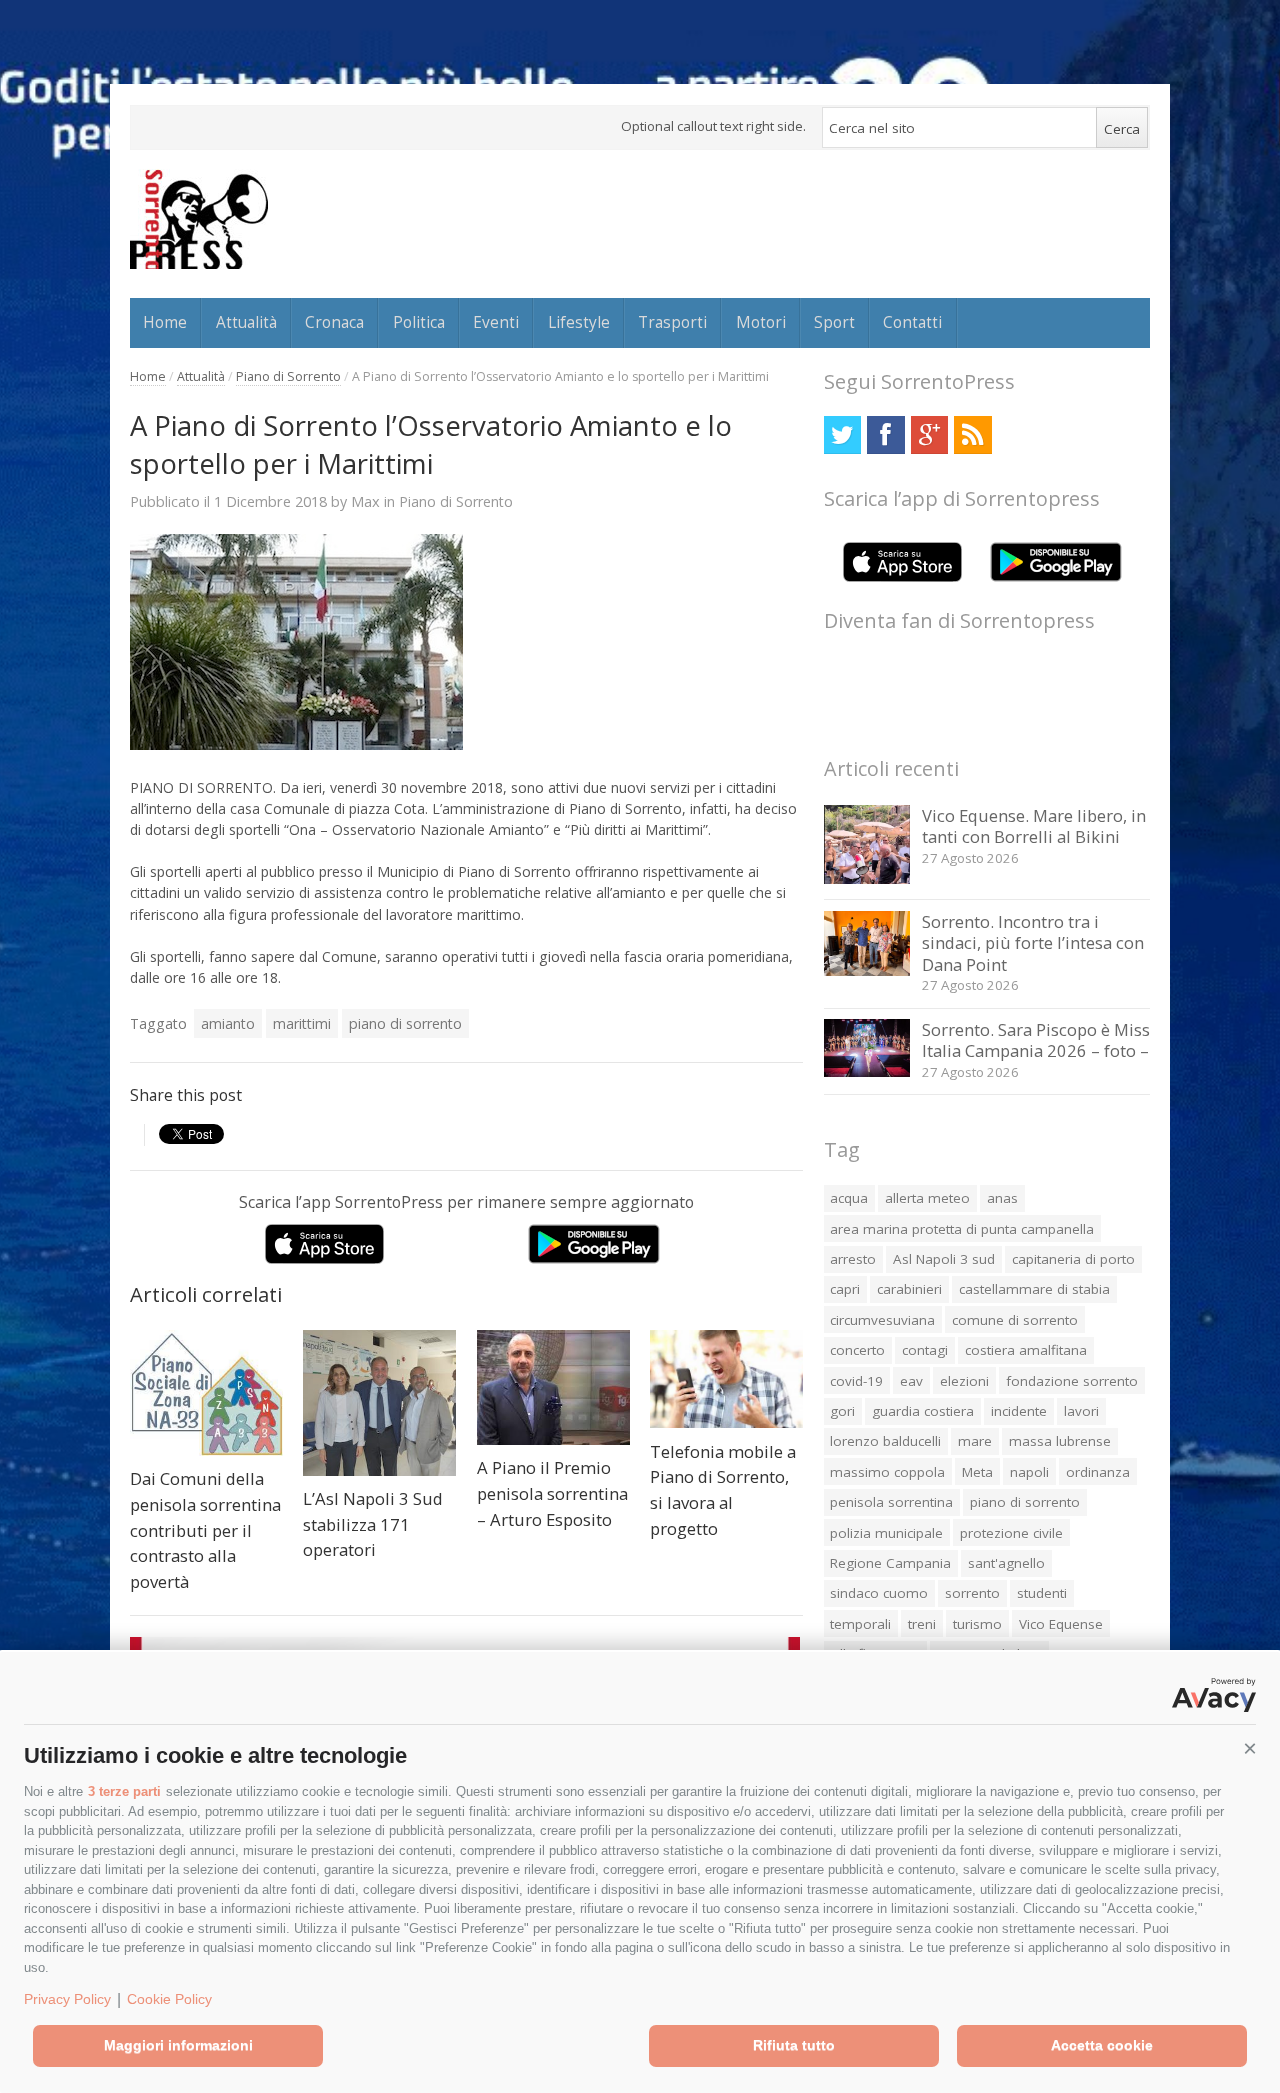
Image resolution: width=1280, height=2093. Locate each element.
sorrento (972, 1593)
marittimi (302, 1023)
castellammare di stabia (1034, 1289)
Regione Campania (890, 1563)
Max (365, 501)
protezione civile (1011, 1533)
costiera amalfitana (1026, 1350)
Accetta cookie (1102, 2045)
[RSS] (972, 434)
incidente (1019, 1411)
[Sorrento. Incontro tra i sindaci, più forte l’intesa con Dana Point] (867, 970)
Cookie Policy (169, 1999)
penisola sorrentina (891, 1502)
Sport (834, 322)
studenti (1042, 1593)
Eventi (496, 322)
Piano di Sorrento (288, 376)
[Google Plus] (929, 434)
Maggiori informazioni (178, 2045)
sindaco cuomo (879, 1593)
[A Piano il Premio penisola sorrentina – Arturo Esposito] (553, 1387)
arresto (853, 1259)
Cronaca (334, 322)
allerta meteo (927, 1198)
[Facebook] (885, 434)
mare (975, 1441)
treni (922, 1624)
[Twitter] (842, 434)
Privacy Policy (67, 1999)
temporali (860, 1624)
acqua (849, 1198)
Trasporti (672, 322)
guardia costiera (923, 1411)
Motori (761, 322)
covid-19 (856, 1381)
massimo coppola (887, 1472)
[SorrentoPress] (199, 219)
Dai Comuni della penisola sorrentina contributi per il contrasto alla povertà (205, 1529)
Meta (977, 1472)
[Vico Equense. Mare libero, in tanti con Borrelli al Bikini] (867, 878)
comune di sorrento (1015, 1320)
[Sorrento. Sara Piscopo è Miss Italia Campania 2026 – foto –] (867, 1071)
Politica (419, 322)
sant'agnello (1006, 1563)
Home (165, 322)
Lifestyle (579, 322)
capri (845, 1289)
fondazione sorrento (1072, 1381)
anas (1002, 1198)
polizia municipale (886, 1533)
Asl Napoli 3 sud (944, 1259)
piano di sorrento (405, 1023)
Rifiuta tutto (794, 2045)
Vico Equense (1061, 1624)
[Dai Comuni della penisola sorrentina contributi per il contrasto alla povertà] (206, 1393)
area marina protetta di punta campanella (962, 1229)
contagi (925, 1350)
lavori (1081, 1411)
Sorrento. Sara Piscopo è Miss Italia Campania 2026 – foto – (1036, 1040)
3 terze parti (124, 1791)
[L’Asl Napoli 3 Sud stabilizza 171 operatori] (379, 1403)
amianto (228, 1023)
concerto (857, 1350)
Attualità (246, 322)
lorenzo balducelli (885, 1441)
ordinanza (1098, 1472)
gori (842, 1411)
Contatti (912, 322)
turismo (977, 1624)
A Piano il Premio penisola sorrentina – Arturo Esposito (552, 1493)
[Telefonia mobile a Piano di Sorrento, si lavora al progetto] (726, 1379)
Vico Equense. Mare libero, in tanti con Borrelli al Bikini (1034, 826)
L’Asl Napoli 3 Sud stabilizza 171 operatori (373, 1524)
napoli (1029, 1472)
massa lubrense (1060, 1441)
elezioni (964, 1381)
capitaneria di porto (1073, 1259)
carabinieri (909, 1289)
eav (911, 1381)
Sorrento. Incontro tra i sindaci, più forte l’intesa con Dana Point (1033, 943)
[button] (1250, 1749)
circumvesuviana (882, 1320)
